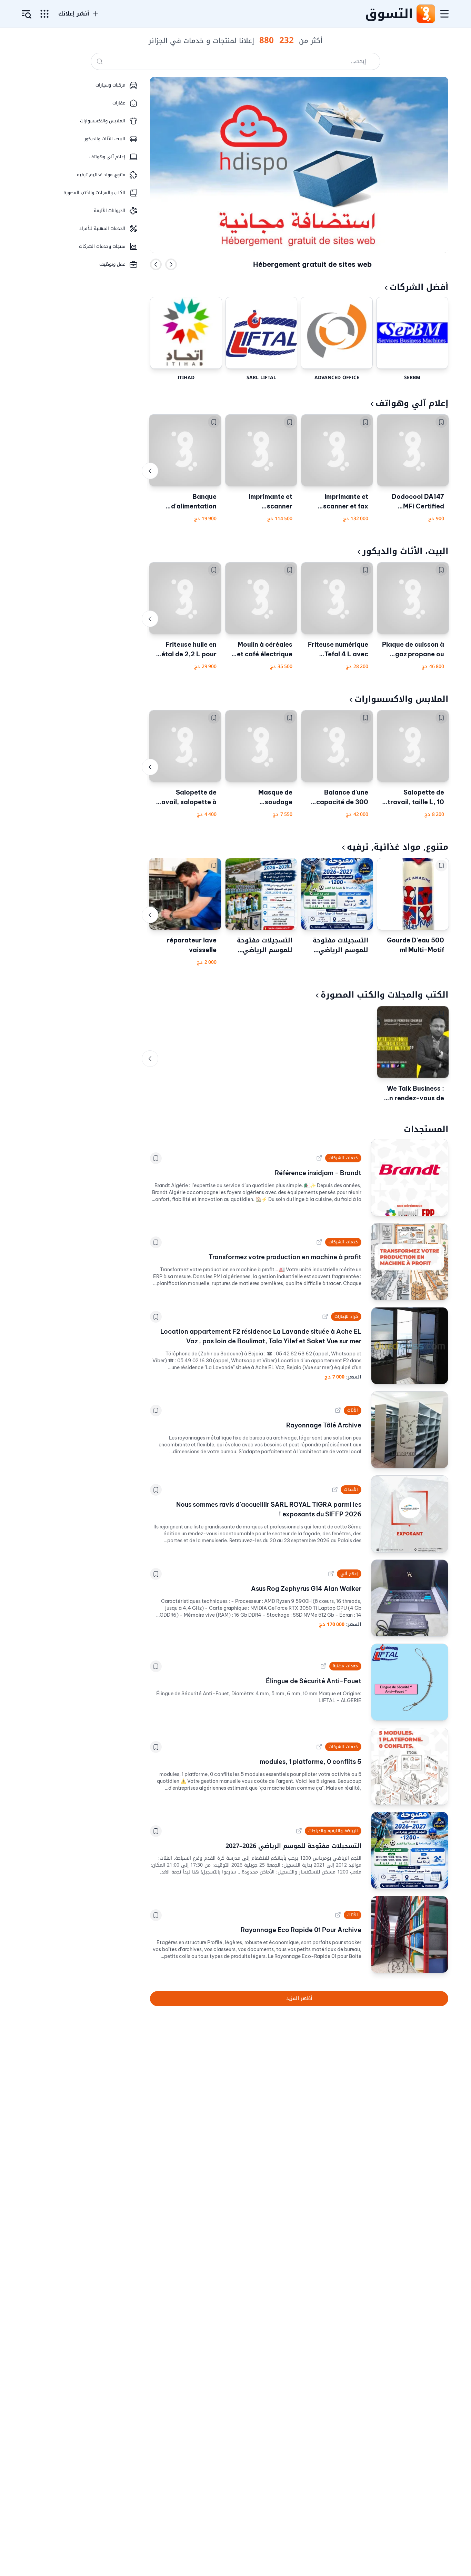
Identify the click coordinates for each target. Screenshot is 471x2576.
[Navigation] (444, 14)
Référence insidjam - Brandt (318, 1173)
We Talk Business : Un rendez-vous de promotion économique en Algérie (414, 1094)
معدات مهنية (345, 1666)
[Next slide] (171, 264)
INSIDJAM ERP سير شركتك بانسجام (312, 264)
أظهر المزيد (299, 1998)
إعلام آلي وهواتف (412, 403)
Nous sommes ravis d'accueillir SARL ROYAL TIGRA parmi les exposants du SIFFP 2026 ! (269, 1509)
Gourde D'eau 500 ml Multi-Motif (415, 945)
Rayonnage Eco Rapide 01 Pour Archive (301, 1930)
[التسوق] (425, 14)
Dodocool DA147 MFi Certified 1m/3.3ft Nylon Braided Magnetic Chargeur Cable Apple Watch (416, 502)
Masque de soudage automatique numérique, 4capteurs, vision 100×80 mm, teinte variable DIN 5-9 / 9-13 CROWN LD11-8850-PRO (262, 798)
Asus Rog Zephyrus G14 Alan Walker (306, 1589)
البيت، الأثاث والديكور (405, 551)
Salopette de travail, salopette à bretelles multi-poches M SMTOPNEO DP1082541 (186, 798)
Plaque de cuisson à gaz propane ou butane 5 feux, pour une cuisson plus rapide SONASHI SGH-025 (413, 650)
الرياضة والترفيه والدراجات (333, 1831)
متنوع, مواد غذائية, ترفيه (398, 847)
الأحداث (351, 1489)
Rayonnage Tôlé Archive (324, 1425)
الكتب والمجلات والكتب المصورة (384, 995)
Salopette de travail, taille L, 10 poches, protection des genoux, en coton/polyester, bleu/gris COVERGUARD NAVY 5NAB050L (414, 798)
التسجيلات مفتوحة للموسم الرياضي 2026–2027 (340, 945)
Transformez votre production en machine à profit (285, 1257)
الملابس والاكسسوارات (401, 699)
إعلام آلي (349, 1574)
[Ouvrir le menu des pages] (44, 14)
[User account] (27, 14)
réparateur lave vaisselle (192, 945)
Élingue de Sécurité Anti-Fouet (314, 1681)
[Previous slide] (156, 264)
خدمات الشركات (343, 1158)
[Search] (100, 61)
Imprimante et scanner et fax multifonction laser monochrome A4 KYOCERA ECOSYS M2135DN (338, 502)
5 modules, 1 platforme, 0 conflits (310, 1762)
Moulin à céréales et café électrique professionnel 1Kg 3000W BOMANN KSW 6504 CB (265, 650)
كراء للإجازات (346, 1316)
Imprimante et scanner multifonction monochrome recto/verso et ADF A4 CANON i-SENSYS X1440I (262, 502)
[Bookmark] (441, 422)
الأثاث (353, 1410)
